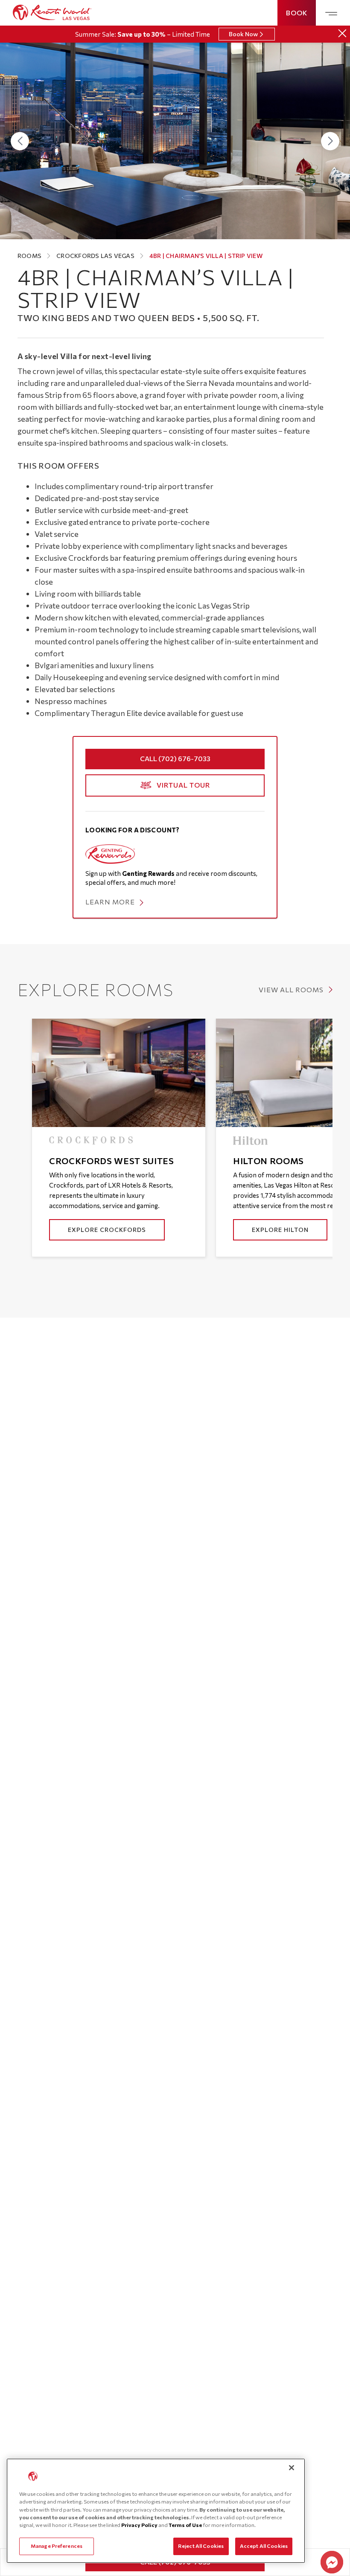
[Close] (342, 33)
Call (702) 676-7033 (175, 758)
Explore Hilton (280, 1230)
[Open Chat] (332, 2562)
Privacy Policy (139, 2525)
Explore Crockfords (107, 1230)
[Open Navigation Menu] (331, 14)
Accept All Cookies (264, 2546)
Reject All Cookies (201, 2546)
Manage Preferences (57, 2546)
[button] (20, 141)
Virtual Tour (183, 785)
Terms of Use (185, 2525)
